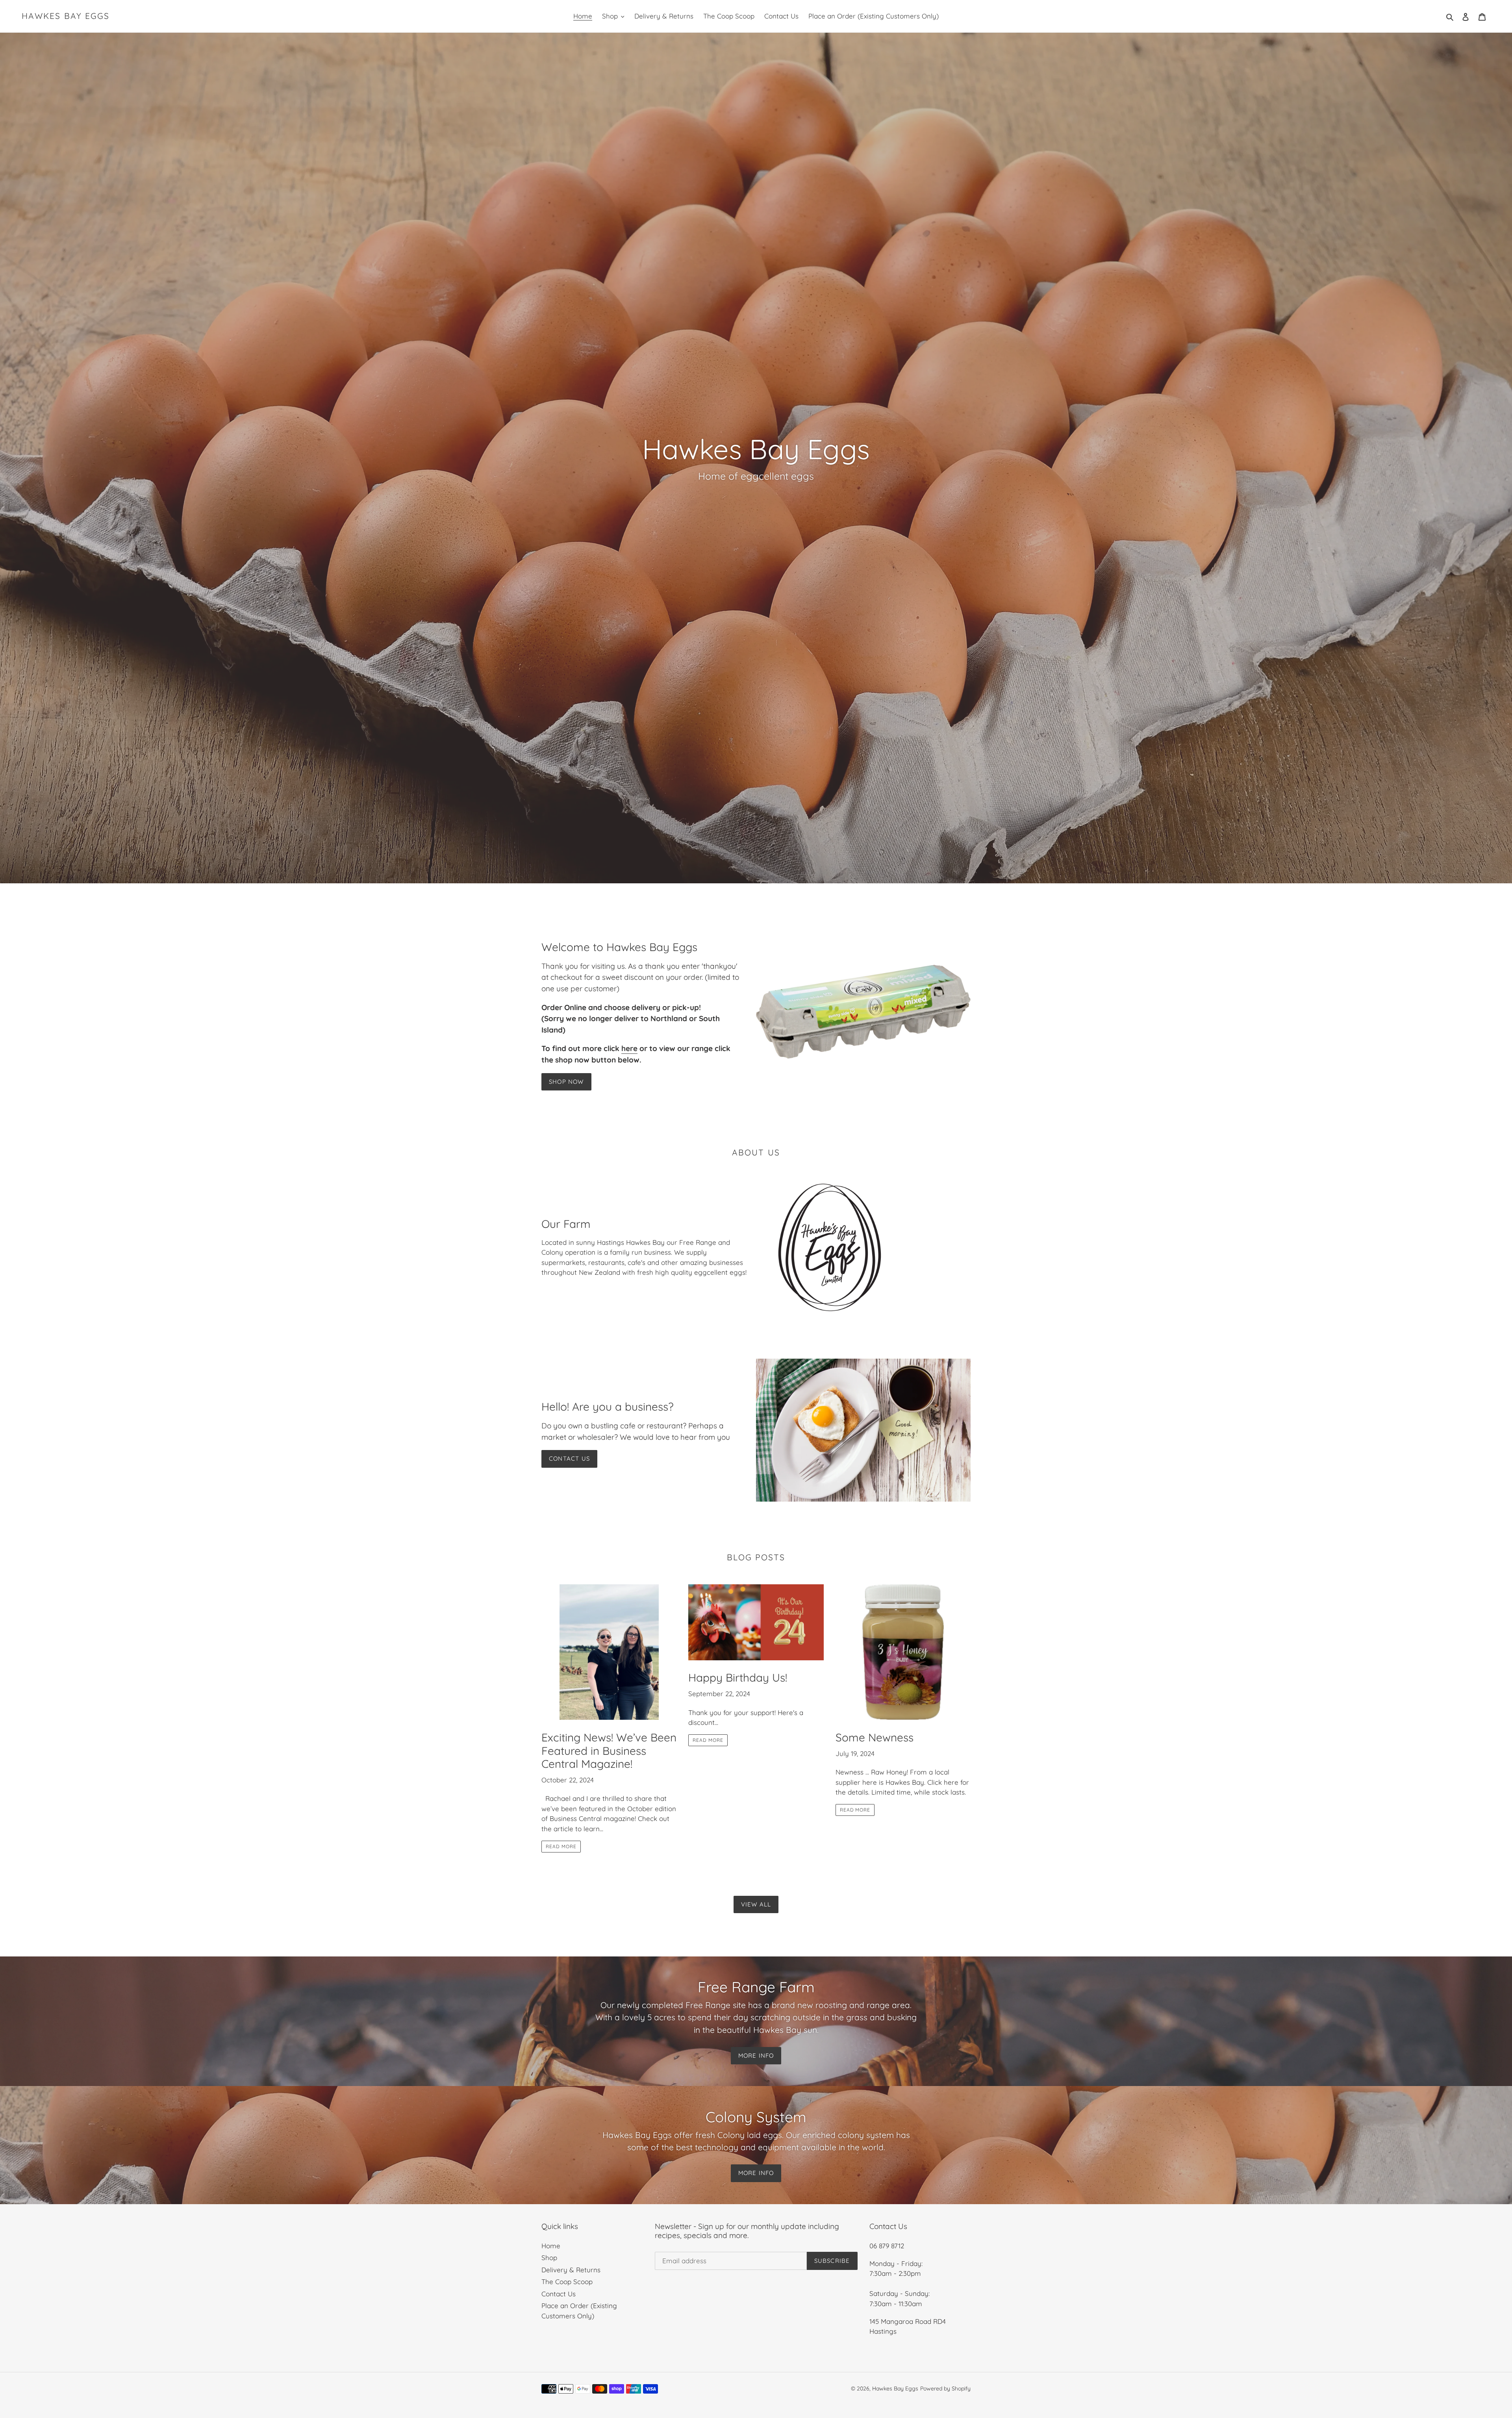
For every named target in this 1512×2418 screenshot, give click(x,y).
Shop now (566, 1082)
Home (551, 2246)
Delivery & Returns (571, 2270)
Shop (549, 2258)
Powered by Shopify (945, 2388)
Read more (561, 1846)
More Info (756, 2055)
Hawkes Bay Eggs (66, 16)
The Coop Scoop (567, 2282)
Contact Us (569, 1458)
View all (756, 1904)
